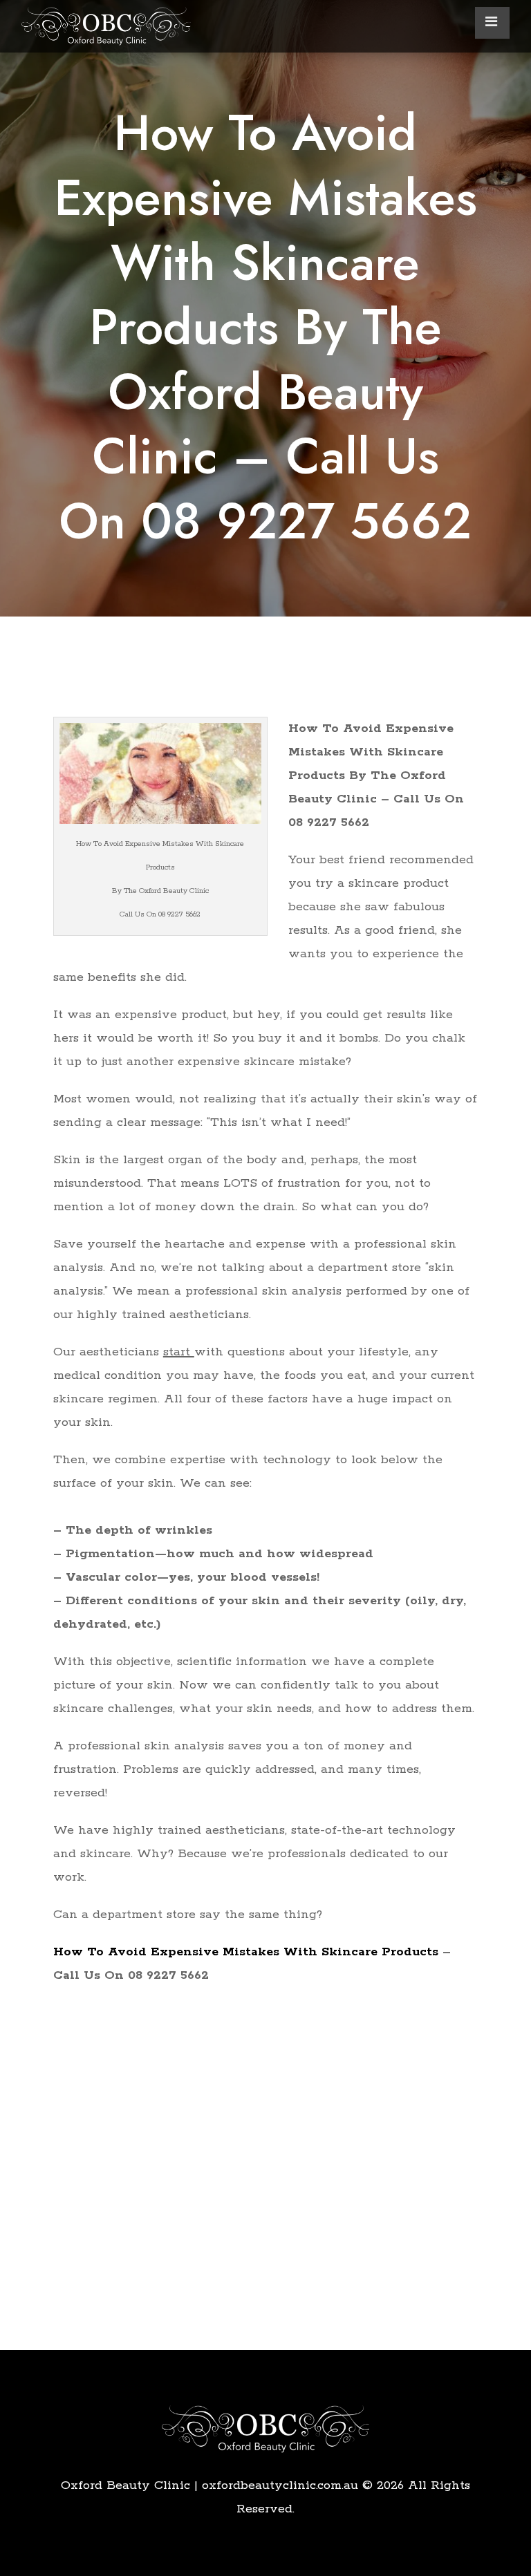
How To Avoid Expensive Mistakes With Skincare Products (246, 1952)
